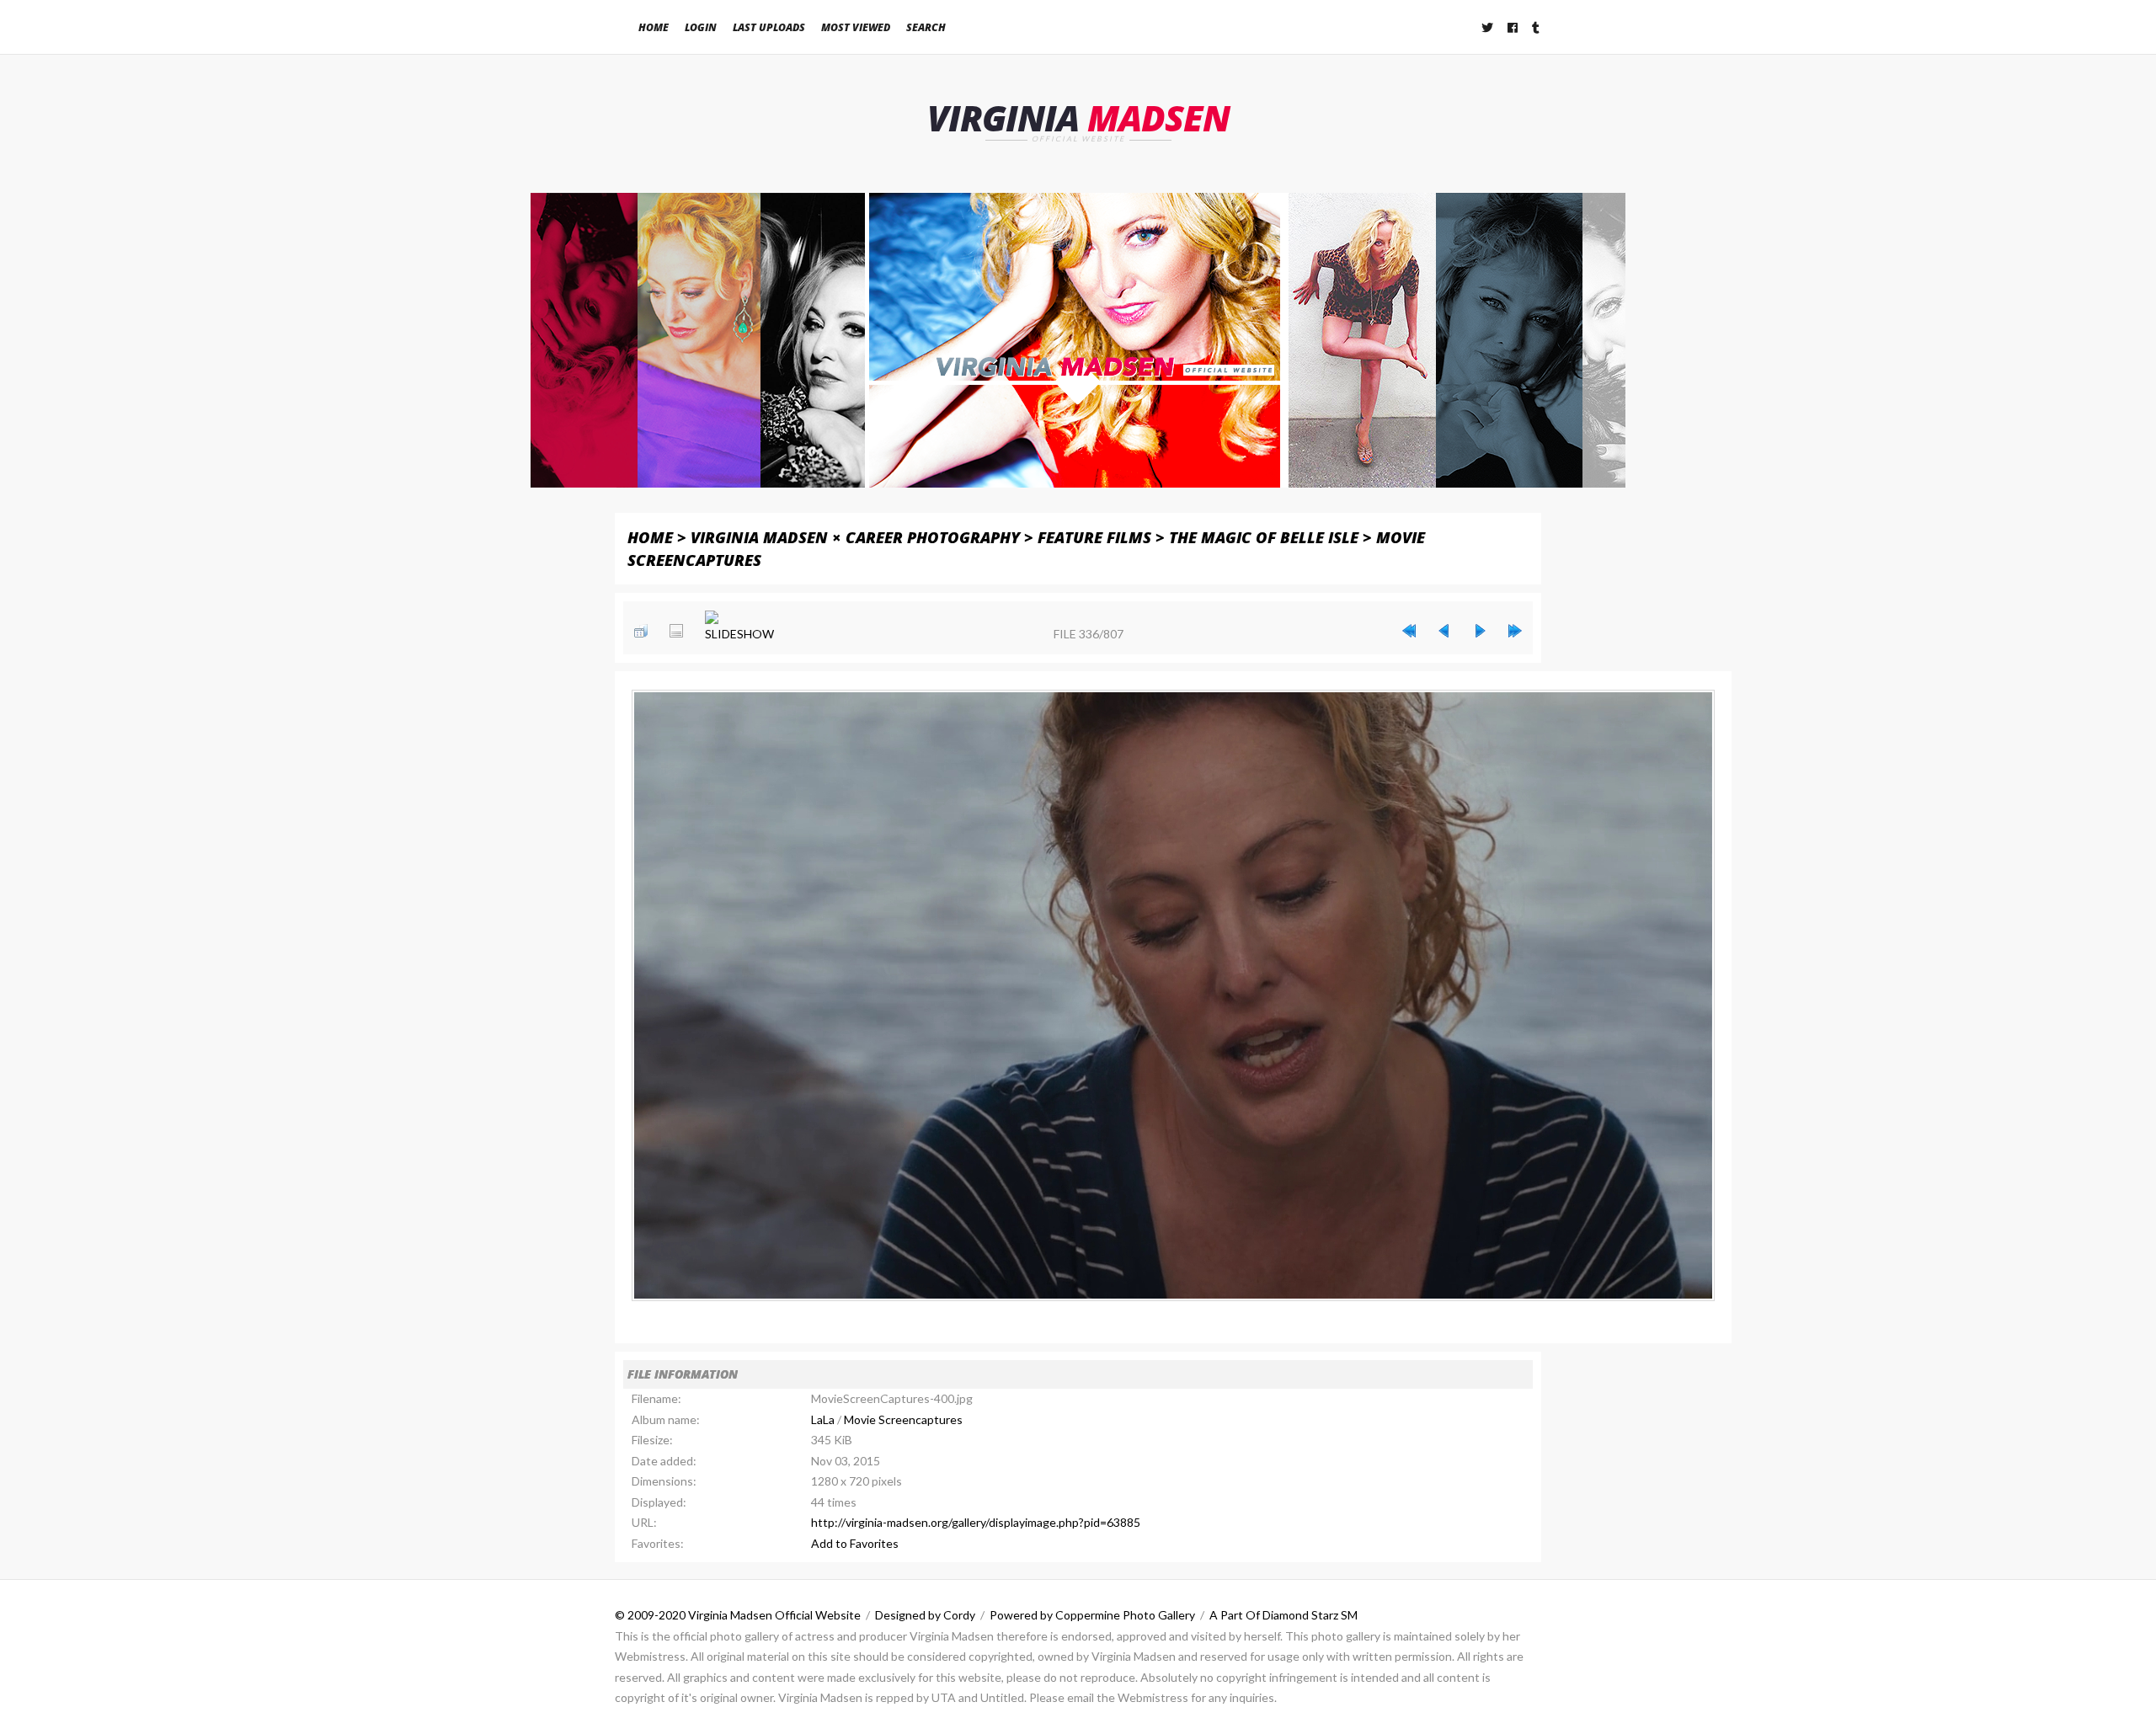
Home (654, 27)
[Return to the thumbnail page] (641, 631)
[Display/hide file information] (676, 631)
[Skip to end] (1515, 631)
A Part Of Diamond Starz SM (1283, 1615)
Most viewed (856, 27)
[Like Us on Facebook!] (1513, 27)
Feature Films (1094, 537)
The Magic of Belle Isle (1264, 537)
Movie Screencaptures (903, 1419)
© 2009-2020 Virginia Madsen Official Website (738, 1615)
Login (701, 27)
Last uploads (769, 27)
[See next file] (1480, 631)
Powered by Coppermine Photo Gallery (1092, 1615)
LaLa (823, 1419)
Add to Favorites (855, 1543)
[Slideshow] (739, 628)
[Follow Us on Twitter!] (1488, 27)
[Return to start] (1409, 631)
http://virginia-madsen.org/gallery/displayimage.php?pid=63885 (976, 1522)
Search (926, 27)
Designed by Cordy (925, 1615)
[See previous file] (1444, 631)
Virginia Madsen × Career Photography (855, 537)
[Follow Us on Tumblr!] (1537, 27)
